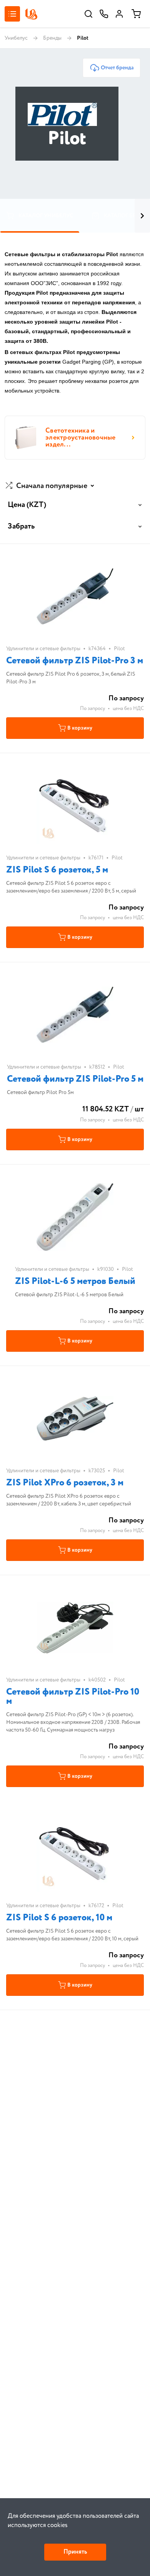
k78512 (97, 1067)
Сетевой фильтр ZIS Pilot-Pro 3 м (75, 661)
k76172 (96, 1906)
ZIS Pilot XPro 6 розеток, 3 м (65, 1483)
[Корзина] (136, 14)
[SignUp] (119, 14)
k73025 (97, 1471)
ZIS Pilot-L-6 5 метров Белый (75, 1281)
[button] (51, 486)
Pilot (119, 649)
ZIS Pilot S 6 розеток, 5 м (57, 870)
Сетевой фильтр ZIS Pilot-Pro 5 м (75, 1079)
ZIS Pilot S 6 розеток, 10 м (59, 1918)
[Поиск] (88, 14)
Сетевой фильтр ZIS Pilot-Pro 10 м (73, 1697)
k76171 (96, 858)
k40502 (97, 1680)
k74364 (97, 649)
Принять (75, 2552)
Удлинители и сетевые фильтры (43, 649)
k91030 (106, 1269)
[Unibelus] (31, 14)
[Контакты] (104, 14)
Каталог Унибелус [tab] (46, 216)
